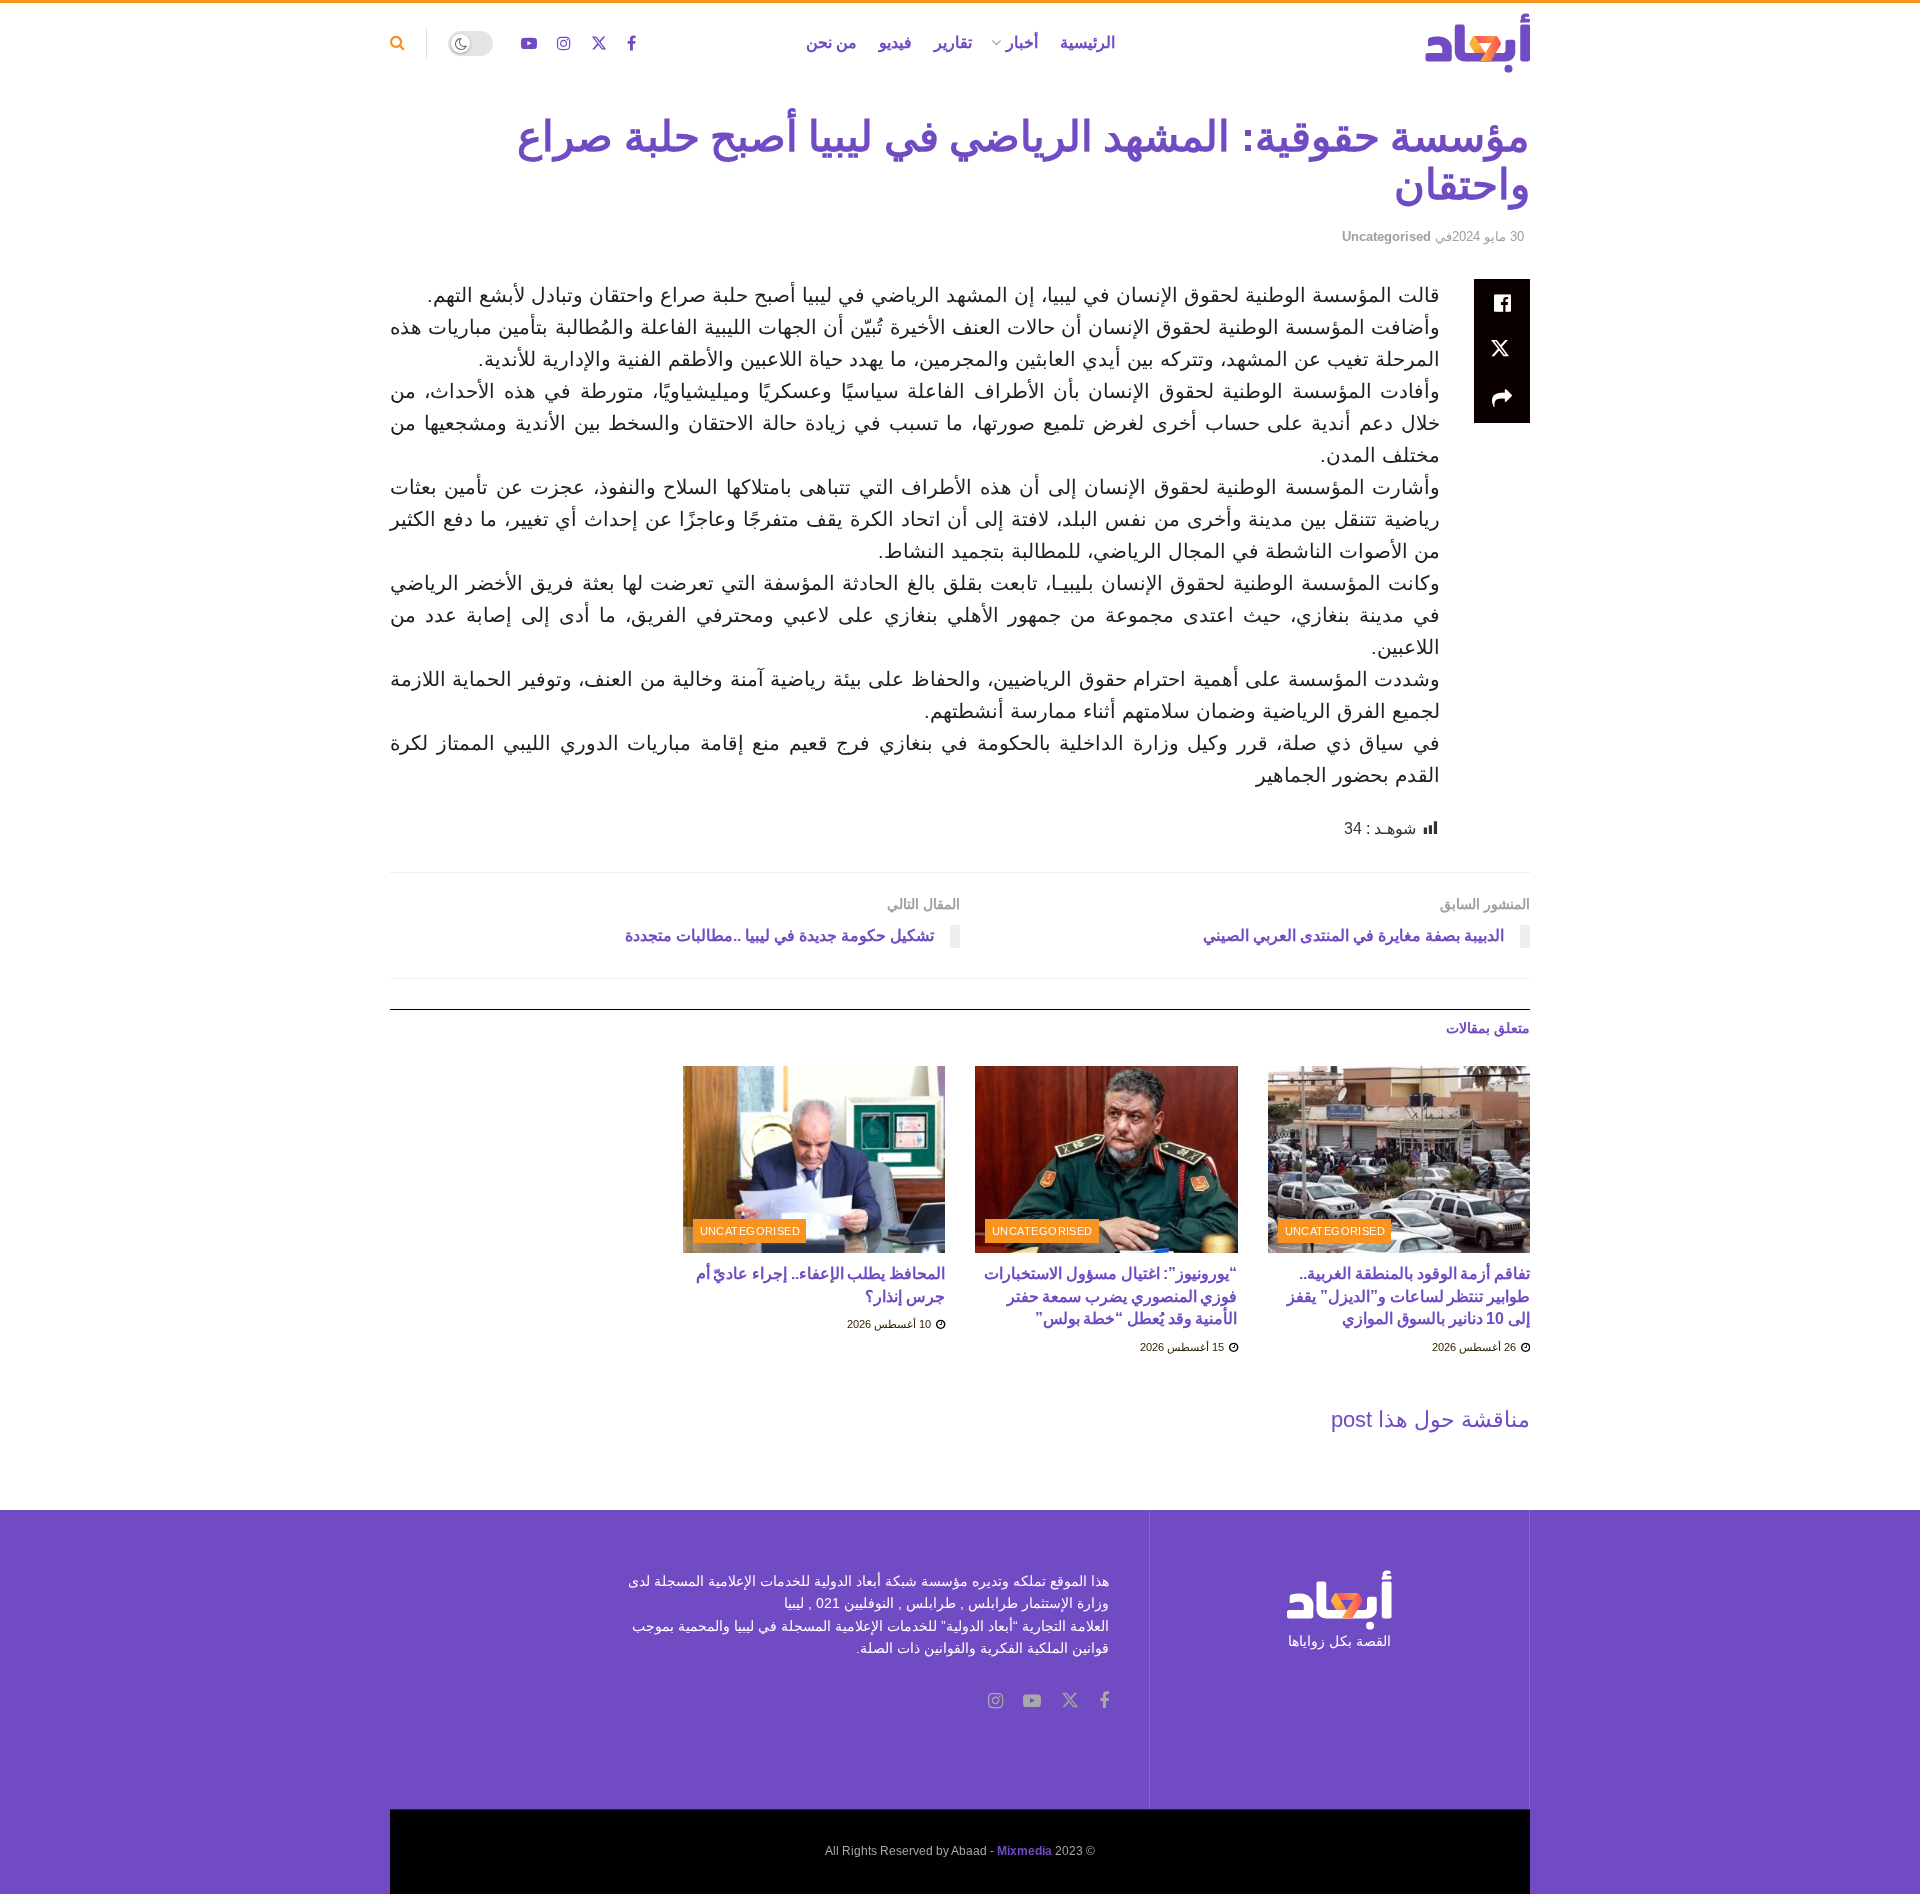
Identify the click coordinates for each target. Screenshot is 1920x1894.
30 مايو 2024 (1488, 236)
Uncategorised (1386, 236)
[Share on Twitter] (1502, 351)
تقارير (953, 42)
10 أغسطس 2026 (890, 1324)
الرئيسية (1087, 42)
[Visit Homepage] (1477, 43)
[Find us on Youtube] (529, 43)
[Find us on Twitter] (599, 43)
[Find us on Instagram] (564, 43)
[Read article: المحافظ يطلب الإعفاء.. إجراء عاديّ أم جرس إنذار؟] (814, 1160)
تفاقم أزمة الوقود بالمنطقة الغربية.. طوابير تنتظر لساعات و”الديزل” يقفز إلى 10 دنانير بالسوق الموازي (1408, 1296)
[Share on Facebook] (1502, 303)
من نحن (831, 42)
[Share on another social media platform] (1502, 399)
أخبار (1022, 42)
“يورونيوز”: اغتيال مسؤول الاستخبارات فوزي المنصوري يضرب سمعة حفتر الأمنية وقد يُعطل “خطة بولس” (1110, 1296)
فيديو (895, 42)
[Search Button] (397, 43)
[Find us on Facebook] (631, 43)
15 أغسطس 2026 (1183, 1347)
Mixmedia (1024, 1851)
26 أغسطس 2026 (1475, 1347)
